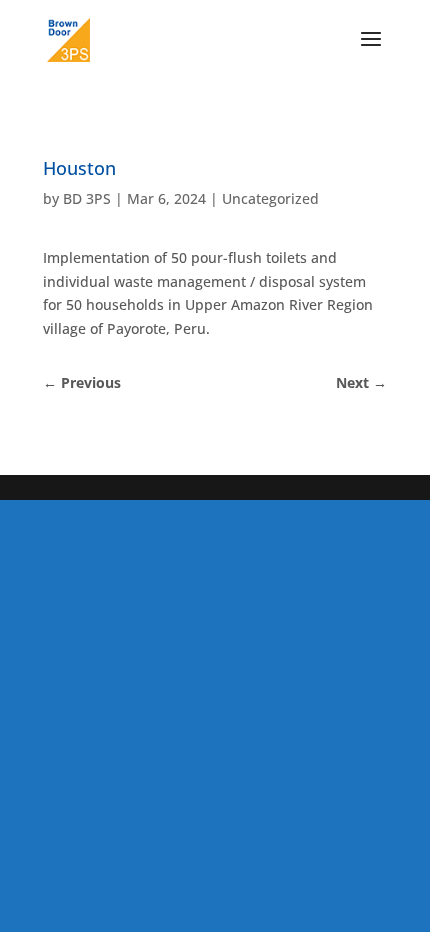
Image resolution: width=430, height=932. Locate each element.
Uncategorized (270, 198)
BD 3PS (87, 198)
